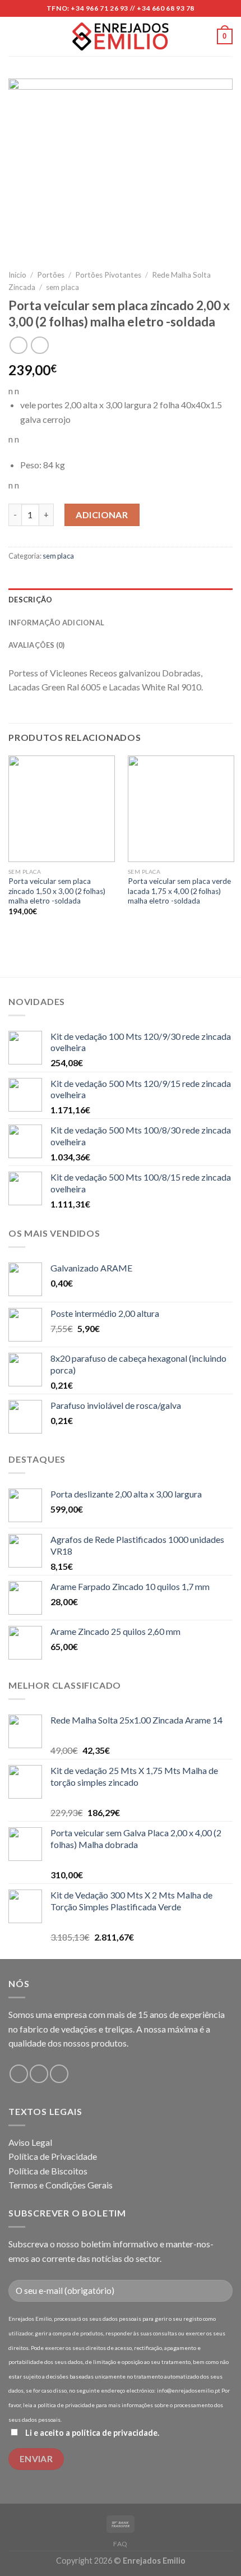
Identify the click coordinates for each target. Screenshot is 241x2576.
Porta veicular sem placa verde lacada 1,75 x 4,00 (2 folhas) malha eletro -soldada (179, 891)
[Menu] (15, 36)
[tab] (121, 600)
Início (17, 275)
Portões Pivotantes (108, 275)
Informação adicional (56, 623)
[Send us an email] (39, 2074)
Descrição (30, 600)
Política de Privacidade (53, 2156)
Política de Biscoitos (48, 2171)
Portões (51, 275)
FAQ (121, 2544)
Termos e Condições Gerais (61, 2185)
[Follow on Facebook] (19, 2074)
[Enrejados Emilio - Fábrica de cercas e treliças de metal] (121, 37)
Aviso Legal (30, 2142)
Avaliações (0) (37, 645)
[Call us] (59, 2074)
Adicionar (102, 515)
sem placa (62, 287)
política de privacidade (115, 2433)
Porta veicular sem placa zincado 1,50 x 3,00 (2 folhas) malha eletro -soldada (57, 891)
